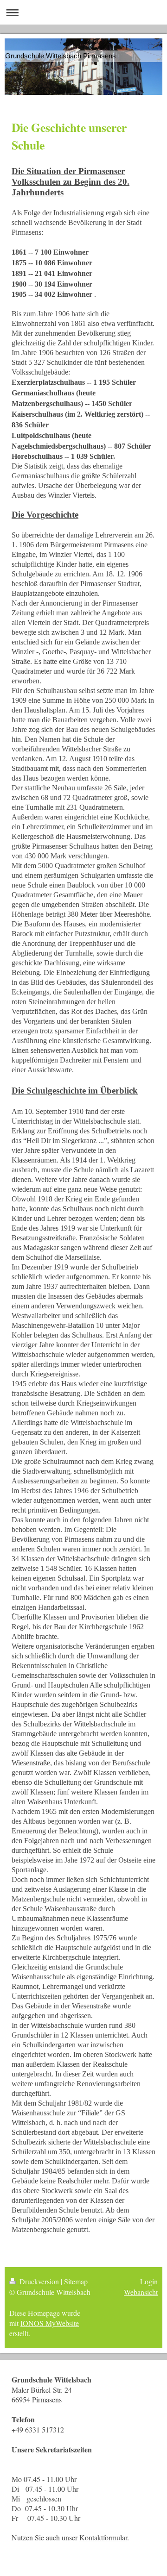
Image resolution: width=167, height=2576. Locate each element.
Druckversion (39, 2281)
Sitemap (76, 2281)
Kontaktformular (103, 2537)
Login (149, 2281)
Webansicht (141, 2292)
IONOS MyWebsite (50, 2323)
